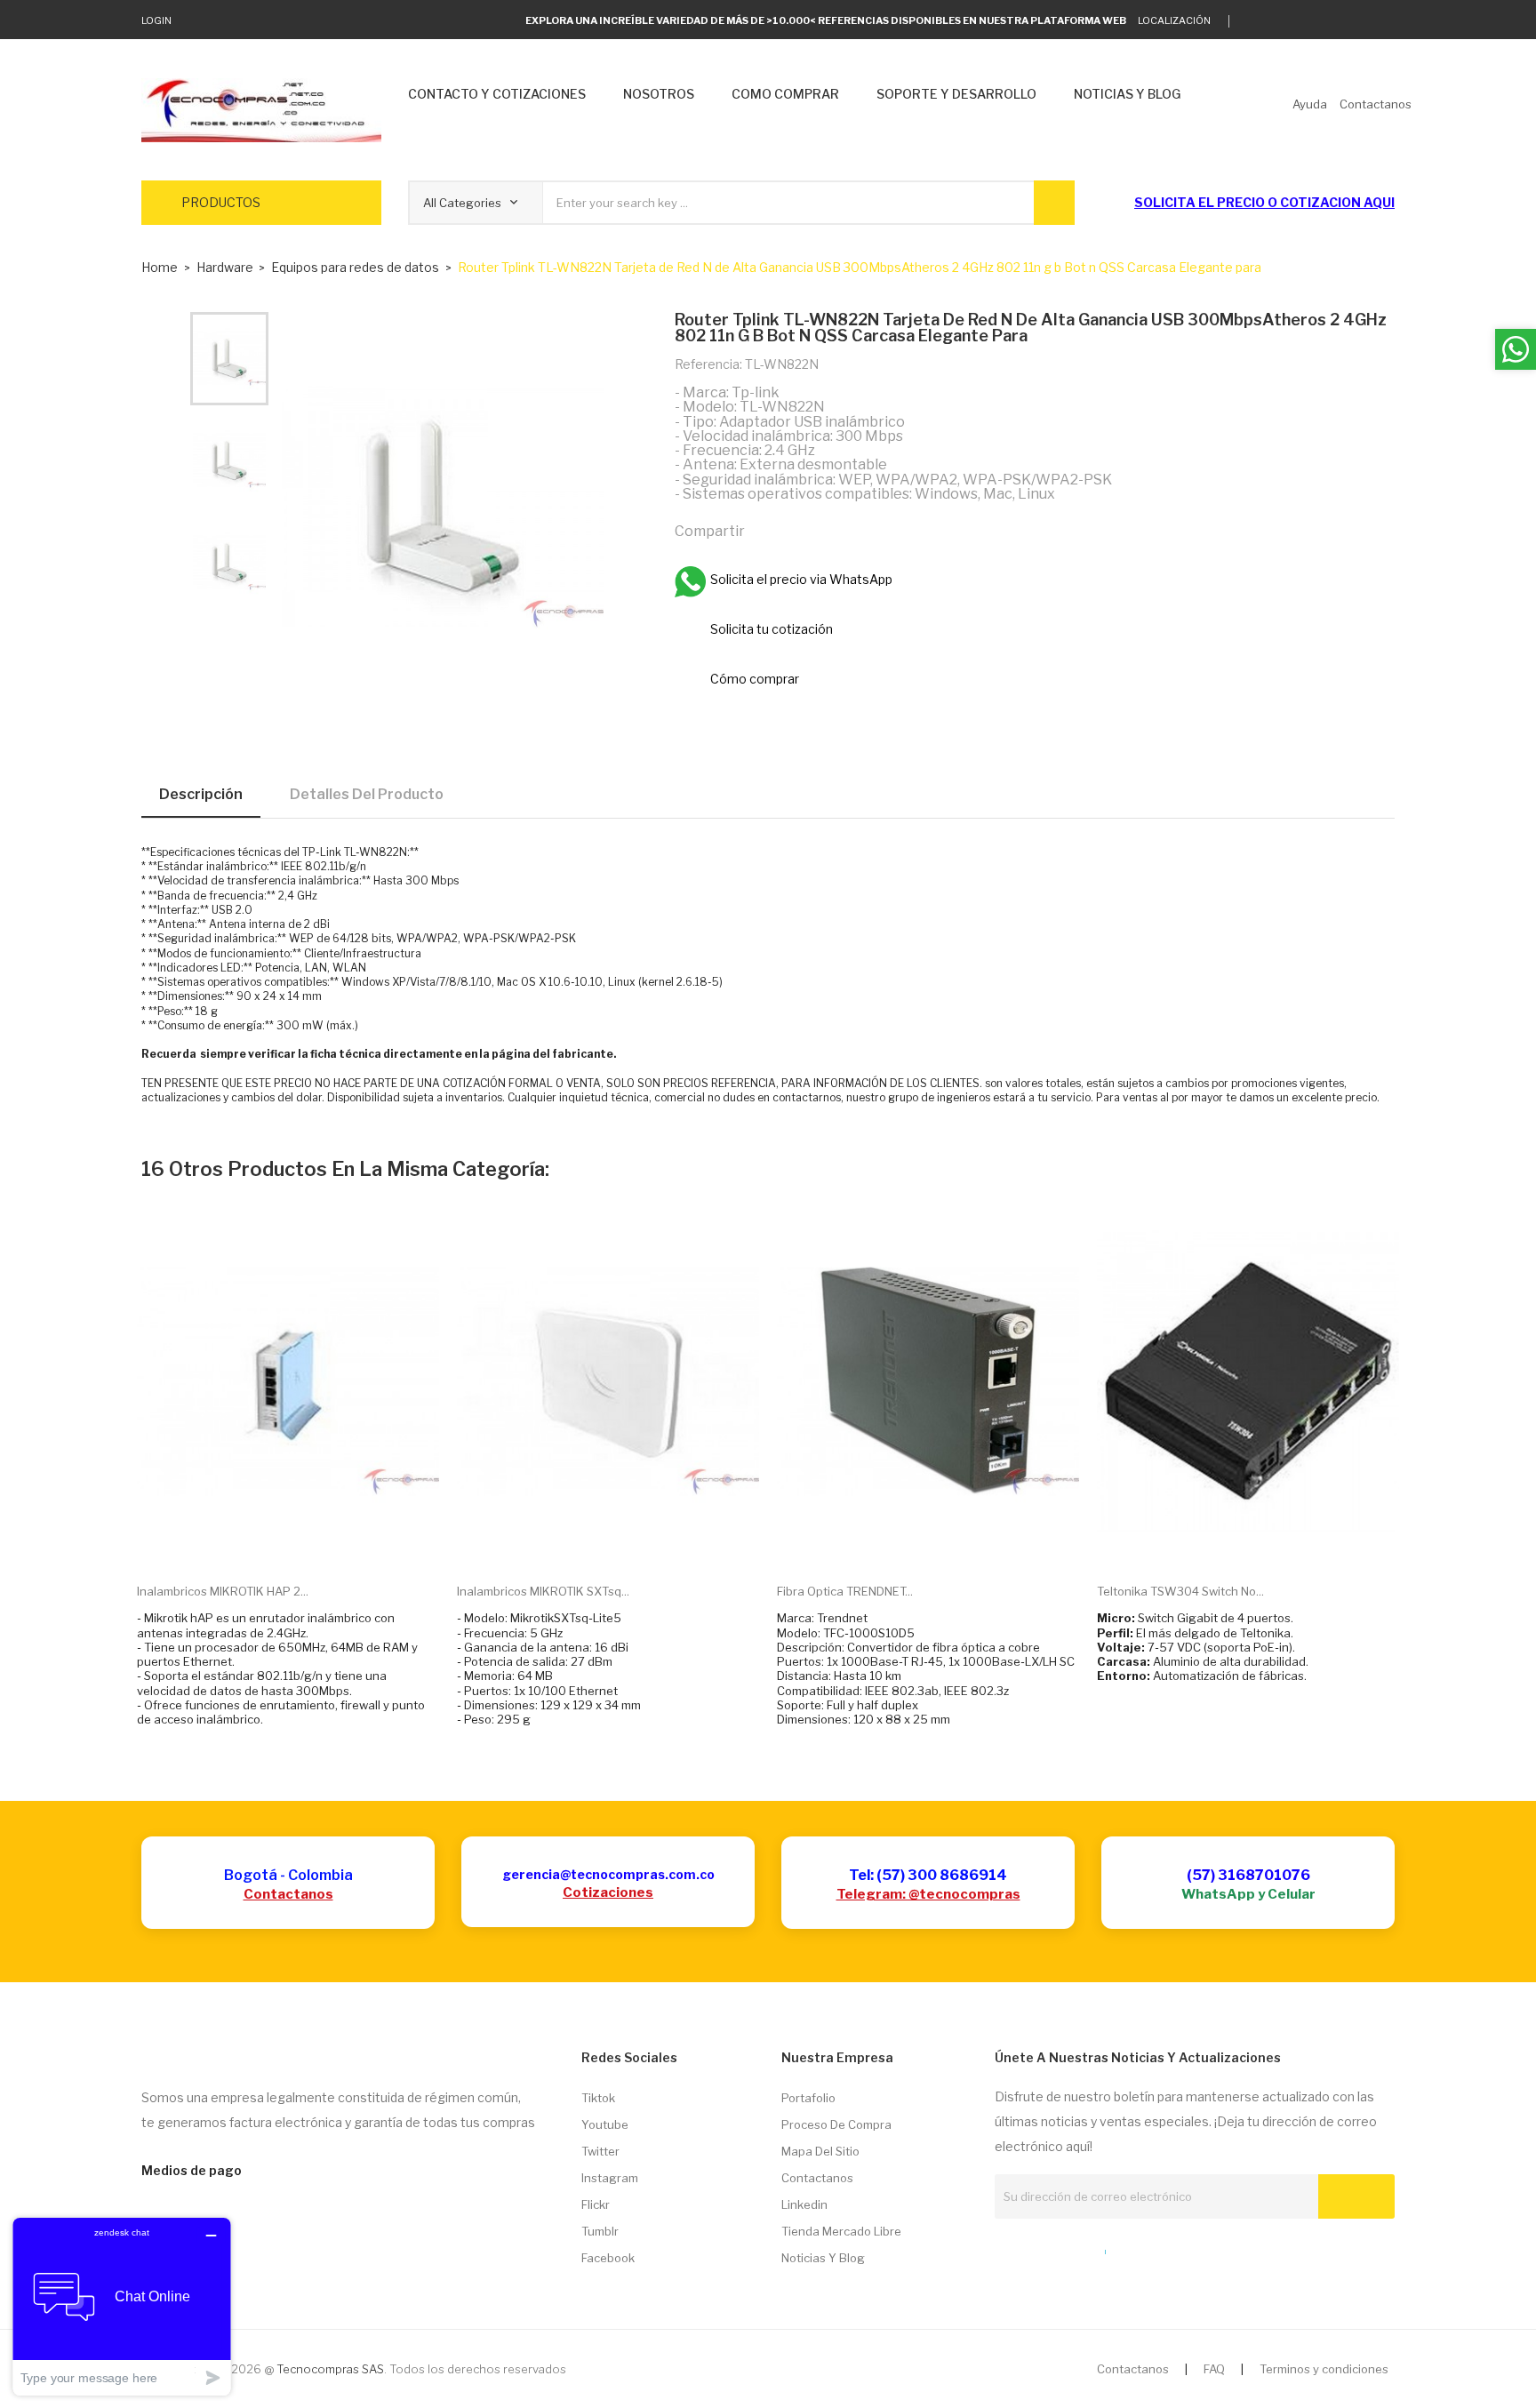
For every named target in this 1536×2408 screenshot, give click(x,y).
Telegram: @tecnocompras (928, 1894)
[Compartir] (766, 530)
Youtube (605, 2124)
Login (156, 20)
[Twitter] (1252, 21)
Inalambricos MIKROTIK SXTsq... (543, 1591)
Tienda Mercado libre (841, 2231)
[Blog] (1034, 2248)
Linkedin (804, 2204)
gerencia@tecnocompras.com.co (608, 1874)
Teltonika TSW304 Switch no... (1180, 1591)
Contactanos (288, 1894)
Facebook (608, 2258)
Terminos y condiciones (1324, 2369)
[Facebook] (1335, 21)
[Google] (1280, 21)
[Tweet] (804, 530)
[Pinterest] (843, 530)
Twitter (600, 2151)
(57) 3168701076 (1248, 1875)
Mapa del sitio (820, 2151)
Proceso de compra (836, 2124)
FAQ (1214, 2369)
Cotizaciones (608, 1892)
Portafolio (808, 2098)
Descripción (201, 794)
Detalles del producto (367, 794)
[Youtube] (1362, 21)
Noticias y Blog (823, 2258)
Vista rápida (308, 1542)
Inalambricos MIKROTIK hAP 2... (223, 1591)
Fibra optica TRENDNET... (845, 1591)
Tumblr (600, 2231)
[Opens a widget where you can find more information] (122, 2306)
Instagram (610, 2178)
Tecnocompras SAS (330, 2369)
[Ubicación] (1067, 2248)
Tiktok (598, 2098)
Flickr (596, 2204)
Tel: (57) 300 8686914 (928, 1875)
